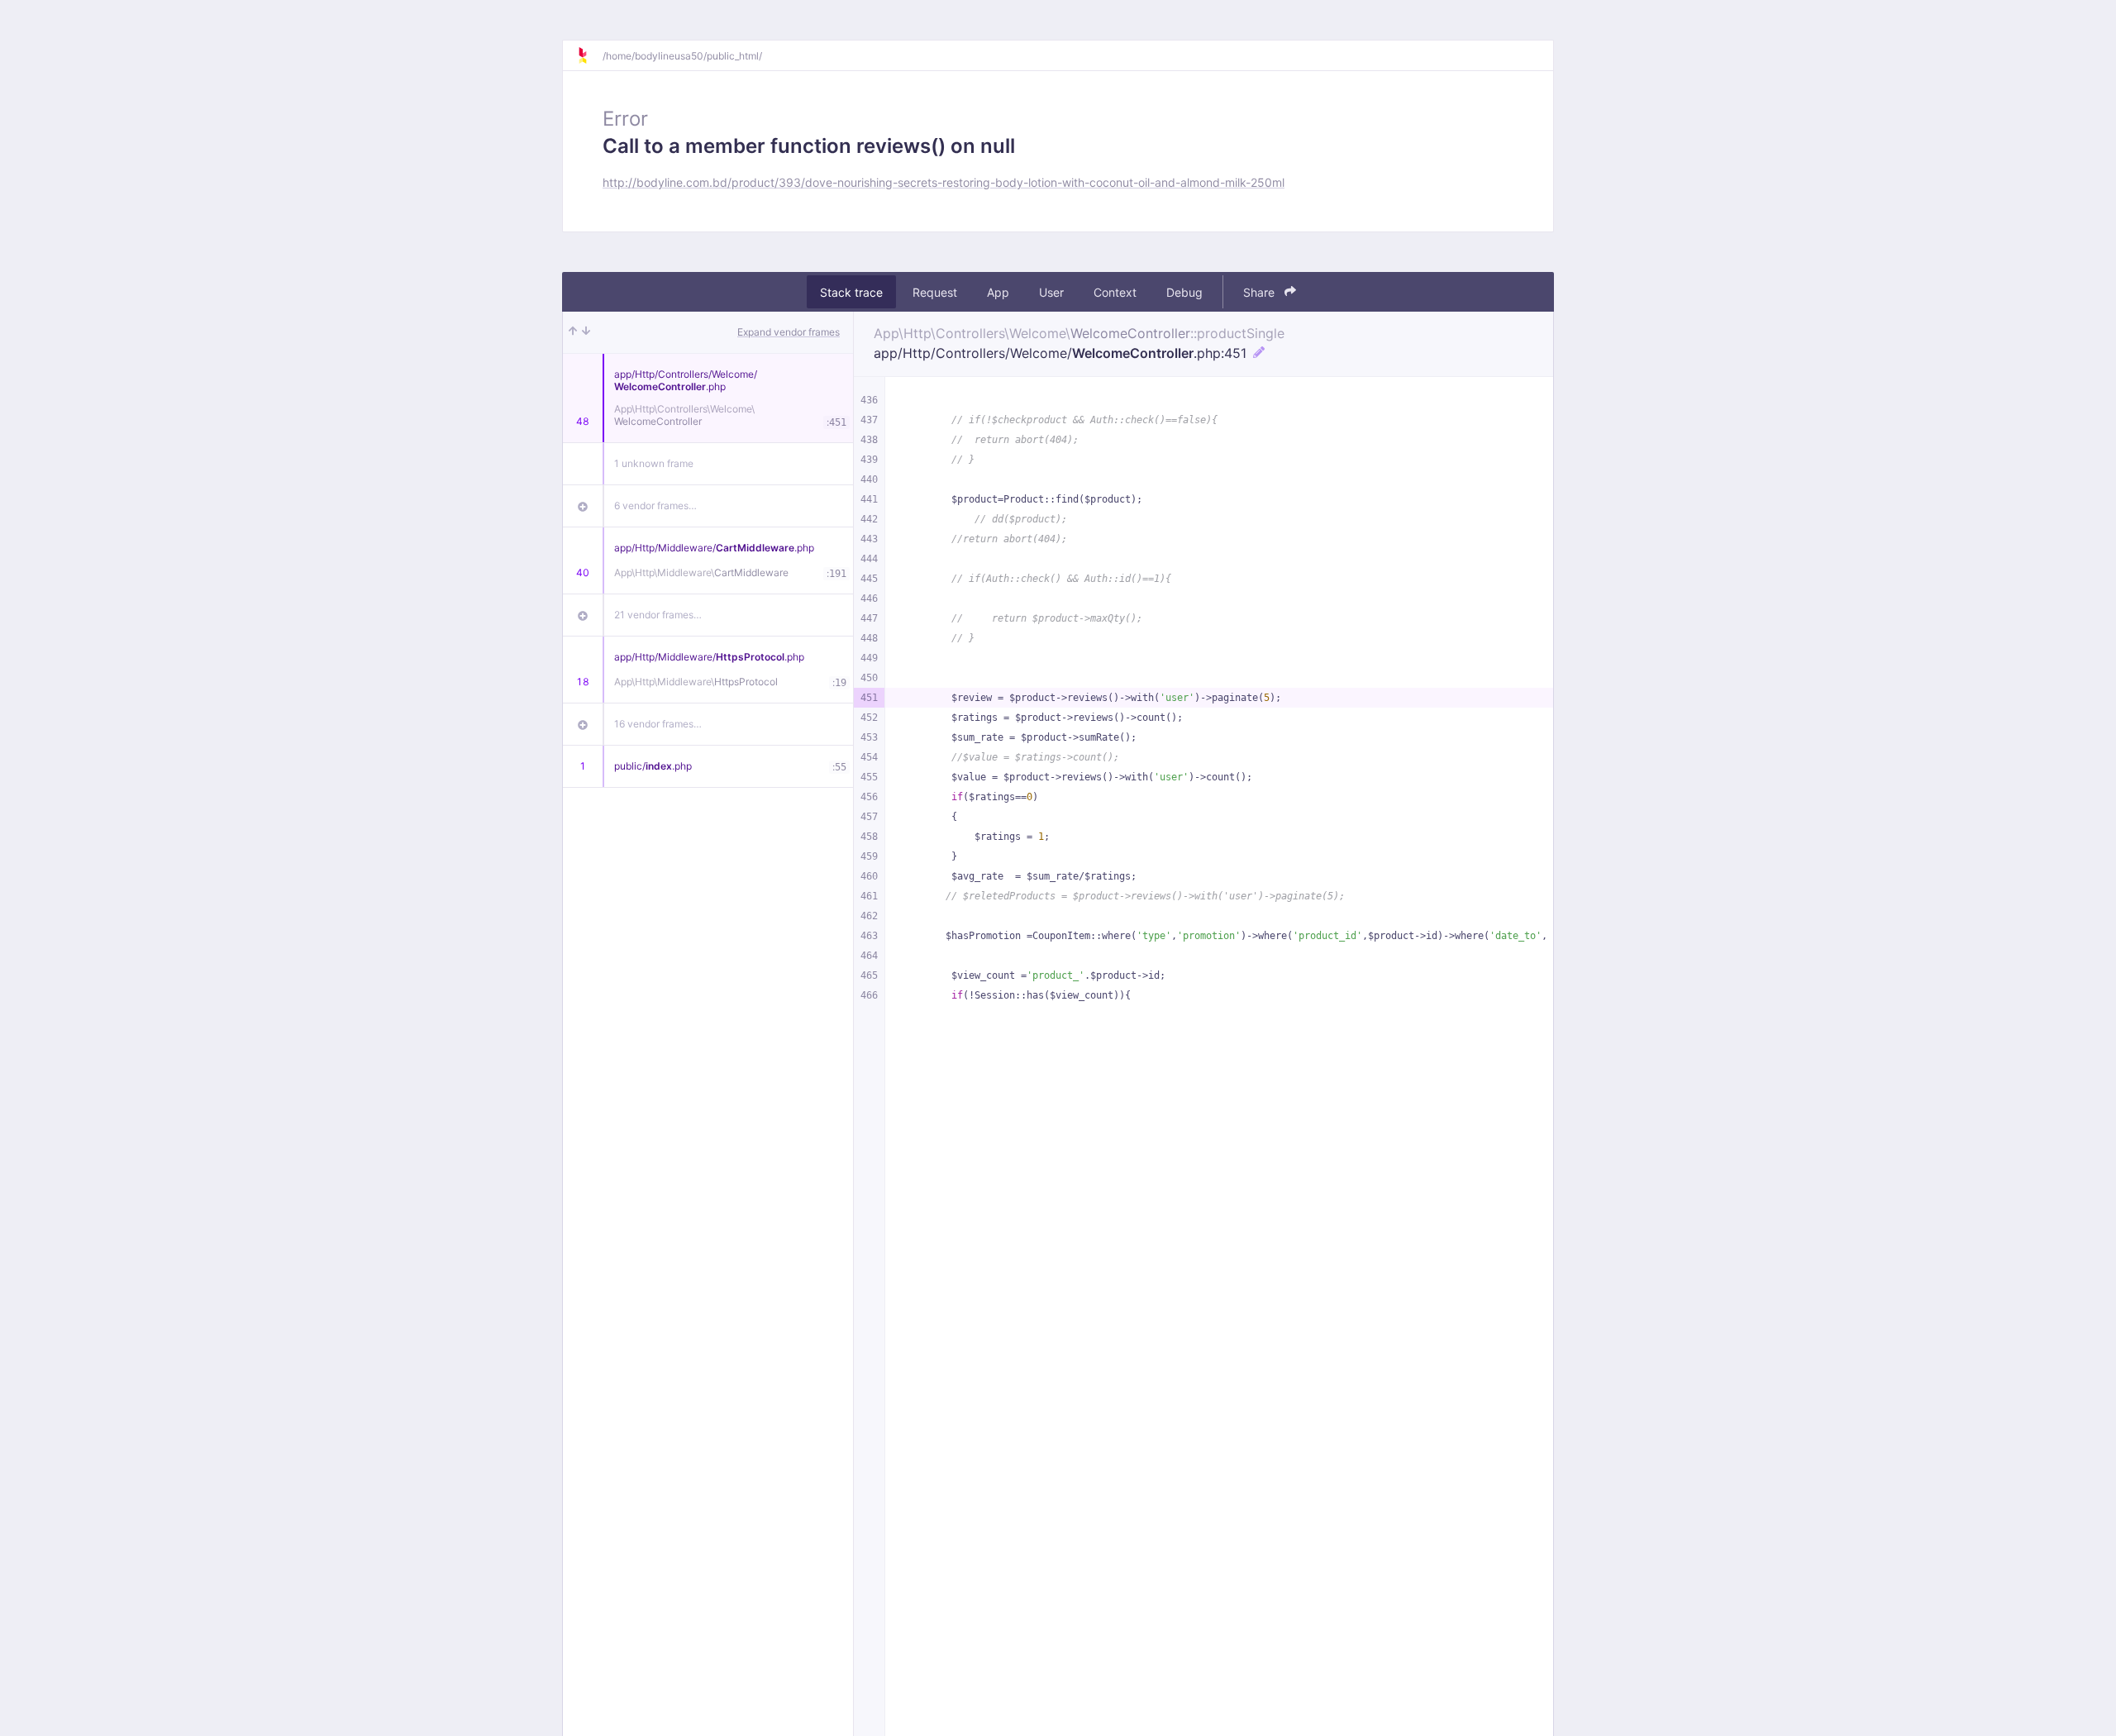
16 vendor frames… (658, 724)
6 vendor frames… (655, 506)
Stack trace (851, 292)
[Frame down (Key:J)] (586, 332)
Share (1261, 292)
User (1051, 292)
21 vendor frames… (658, 615)
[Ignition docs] (589, 55)
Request (935, 292)
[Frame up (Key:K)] (573, 332)
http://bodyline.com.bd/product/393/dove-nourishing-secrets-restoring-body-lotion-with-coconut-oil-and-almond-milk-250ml (944, 182)
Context (1115, 292)
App (998, 292)
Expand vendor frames (789, 332)
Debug (1184, 292)
